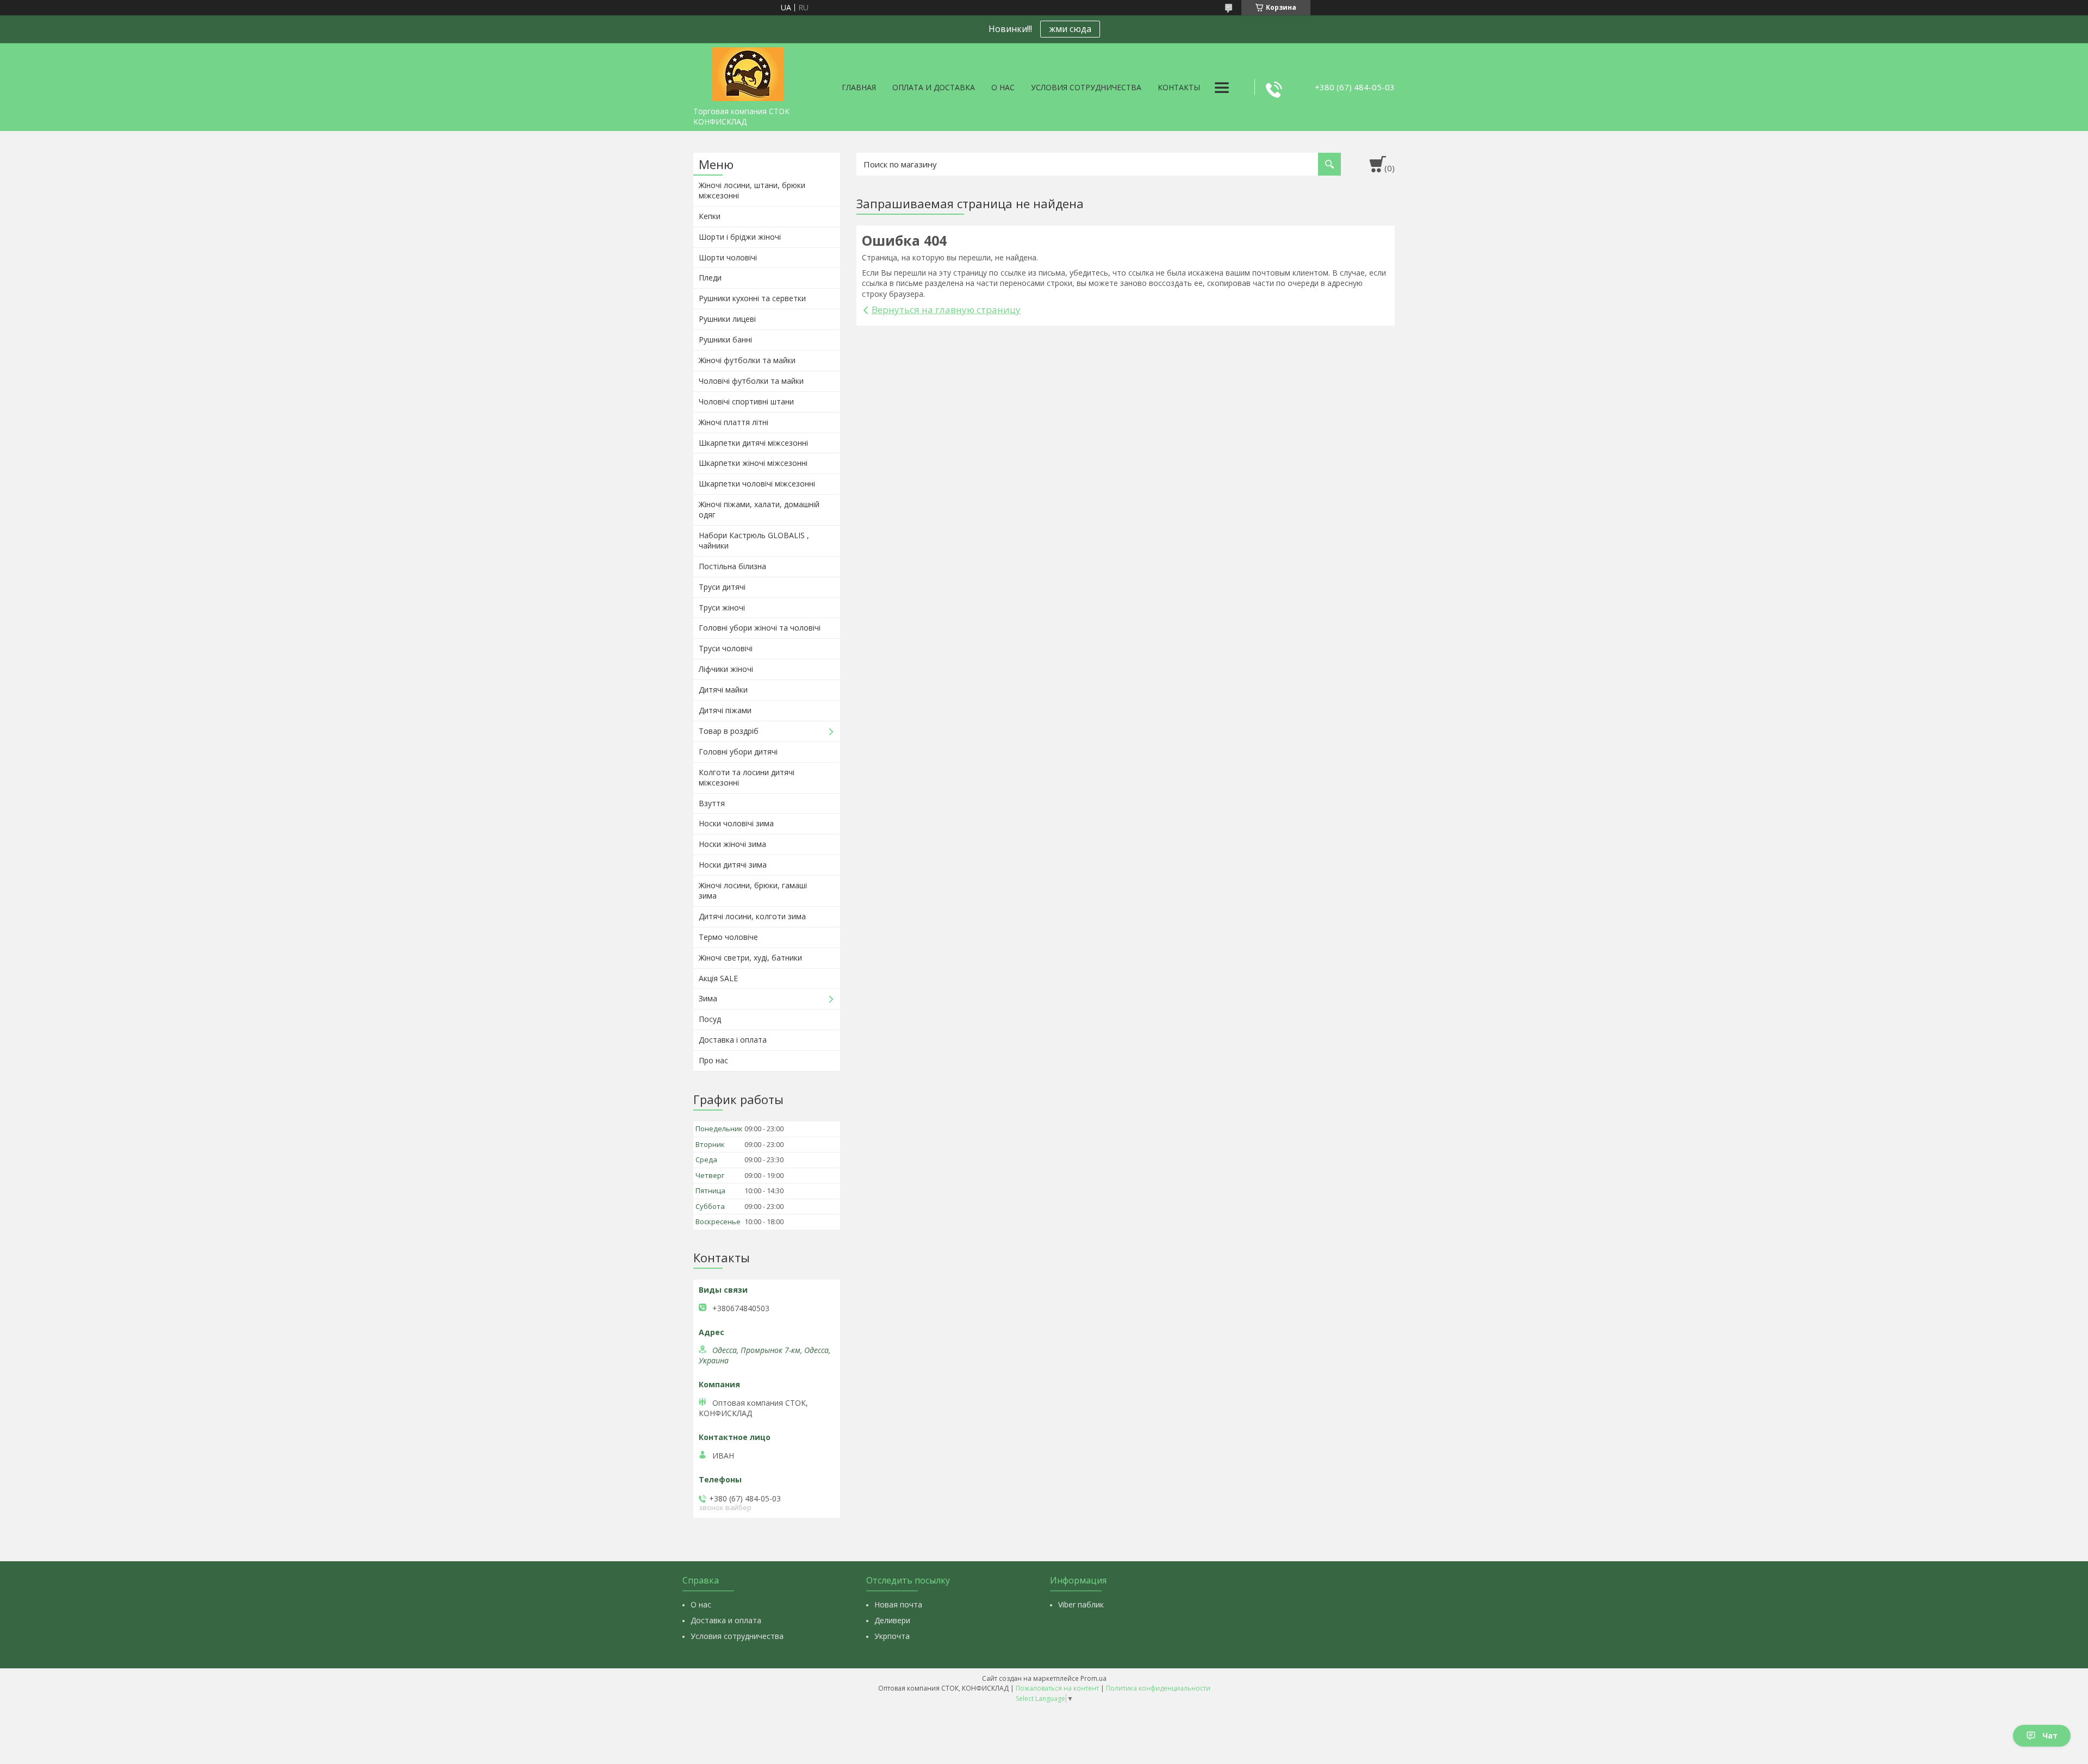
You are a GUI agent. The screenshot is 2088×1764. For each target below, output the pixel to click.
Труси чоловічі (726, 648)
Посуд (710, 1019)
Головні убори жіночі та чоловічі (760, 628)
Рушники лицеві (727, 319)
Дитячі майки (723, 690)
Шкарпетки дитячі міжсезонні (753, 443)
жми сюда (1070, 29)
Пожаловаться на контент (1057, 1688)
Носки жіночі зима (732, 844)
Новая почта (898, 1604)
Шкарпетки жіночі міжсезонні (753, 463)
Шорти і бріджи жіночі (740, 237)
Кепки (710, 216)
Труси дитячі (722, 587)
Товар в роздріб (729, 731)
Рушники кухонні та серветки (752, 298)
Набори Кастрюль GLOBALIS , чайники (754, 540)
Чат (2050, 1735)
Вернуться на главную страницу (946, 310)
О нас (1003, 87)
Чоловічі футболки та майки (751, 381)
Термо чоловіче (728, 937)
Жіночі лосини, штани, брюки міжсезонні (752, 190)
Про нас (713, 1060)
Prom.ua (1093, 1678)
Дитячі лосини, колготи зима (752, 916)
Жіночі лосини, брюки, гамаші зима (753, 890)
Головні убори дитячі (738, 752)
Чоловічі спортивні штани (746, 401)
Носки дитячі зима (733, 865)
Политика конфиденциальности (1158, 1688)
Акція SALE (718, 978)
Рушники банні (725, 339)
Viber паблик (1081, 1604)
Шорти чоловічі (728, 257)
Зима (708, 998)
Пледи (710, 278)
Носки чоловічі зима (736, 823)
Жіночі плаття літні (734, 422)
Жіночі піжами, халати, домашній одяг (759, 509)
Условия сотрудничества (1086, 87)
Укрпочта (892, 1636)
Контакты (1179, 87)
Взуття (712, 803)
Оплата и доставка (934, 87)
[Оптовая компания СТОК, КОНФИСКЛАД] (748, 72)
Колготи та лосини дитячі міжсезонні (747, 777)
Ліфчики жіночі (726, 669)
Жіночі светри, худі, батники (750, 958)
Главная (859, 87)
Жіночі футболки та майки (747, 360)
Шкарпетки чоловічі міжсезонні (757, 484)
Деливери (892, 1620)
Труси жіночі (722, 607)
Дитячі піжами (725, 710)
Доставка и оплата (726, 1620)
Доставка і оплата (733, 1040)
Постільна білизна (732, 566)
